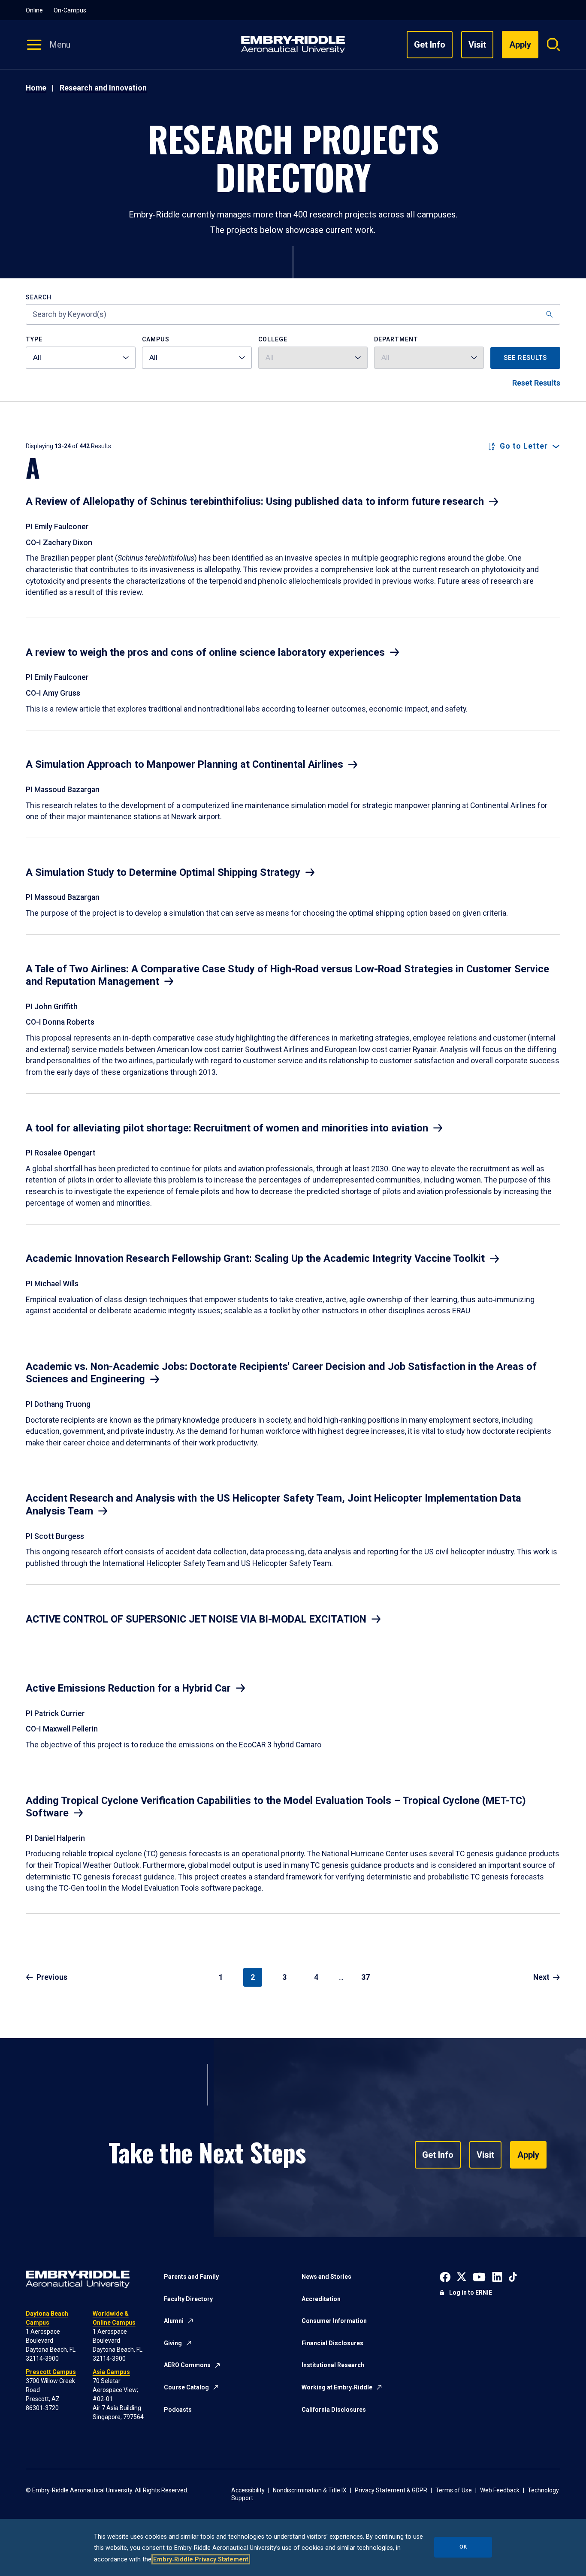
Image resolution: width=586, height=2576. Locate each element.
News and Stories (326, 2277)
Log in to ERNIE (471, 2292)
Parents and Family (191, 2277)
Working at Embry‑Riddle (337, 2387)
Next (541, 1977)
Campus (156, 339)
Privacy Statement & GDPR (391, 2490)
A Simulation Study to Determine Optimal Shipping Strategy (163, 872)
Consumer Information (334, 2321)
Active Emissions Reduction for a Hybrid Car (128, 1688)
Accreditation (321, 2299)
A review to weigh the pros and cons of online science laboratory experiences (205, 652)
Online (34, 10)
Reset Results (536, 383)
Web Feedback (500, 2490)
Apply (528, 2155)
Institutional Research (333, 2365)
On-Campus (70, 10)
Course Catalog (186, 2387)
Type (34, 339)
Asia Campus (111, 2372)
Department (396, 339)
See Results (525, 358)
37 (365, 1977)
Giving (173, 2343)
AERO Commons (187, 2365)
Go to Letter (524, 446)
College (273, 339)
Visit (477, 45)
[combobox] (81, 358)
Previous (52, 1977)
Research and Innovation (103, 88)
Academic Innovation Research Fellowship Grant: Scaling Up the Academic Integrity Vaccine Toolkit (255, 1258)
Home (36, 88)
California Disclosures (334, 2410)
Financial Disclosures (332, 2343)
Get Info (430, 45)
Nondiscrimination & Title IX (310, 2490)
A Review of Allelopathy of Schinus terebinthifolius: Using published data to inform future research (255, 501)
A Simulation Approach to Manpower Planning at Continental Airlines (184, 764)
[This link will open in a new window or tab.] (445, 2276)
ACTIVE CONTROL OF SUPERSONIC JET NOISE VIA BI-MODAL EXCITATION (196, 1619)
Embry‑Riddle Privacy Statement (201, 2559)
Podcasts (178, 2410)
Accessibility (248, 2490)
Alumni (174, 2321)
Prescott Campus (51, 2372)
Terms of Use (454, 2490)
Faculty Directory (188, 2299)
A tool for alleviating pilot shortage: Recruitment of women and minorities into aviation (227, 1128)
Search (39, 297)
